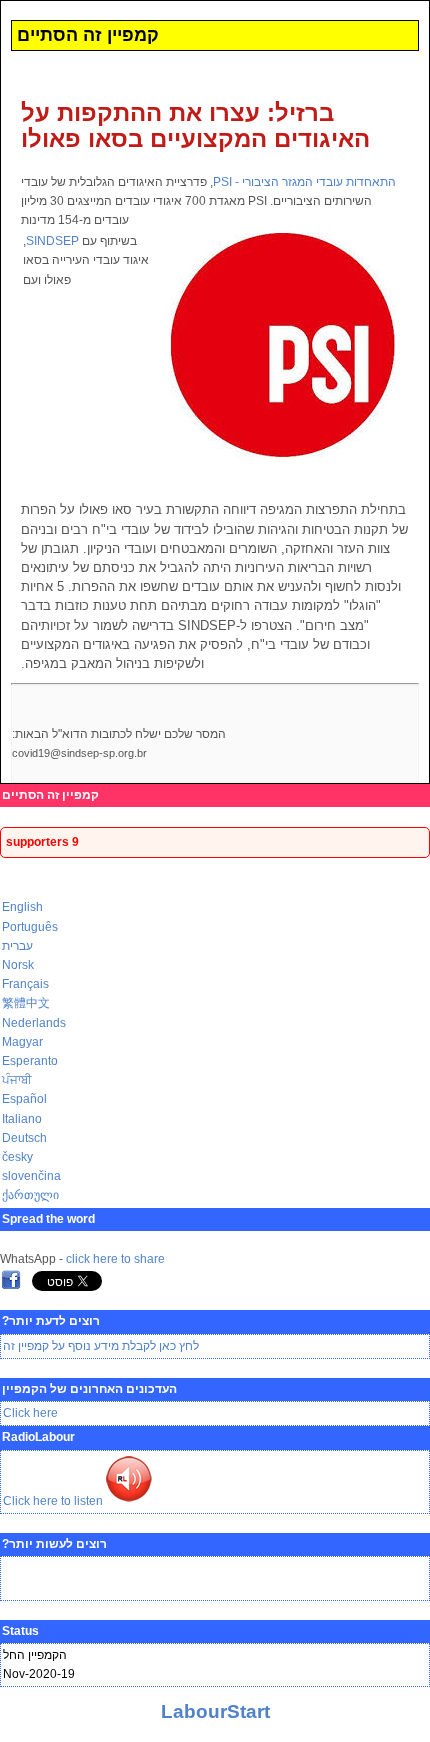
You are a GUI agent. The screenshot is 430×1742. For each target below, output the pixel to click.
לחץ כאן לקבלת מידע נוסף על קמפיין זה (101, 1346)
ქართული (30, 1195)
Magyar (22, 1042)
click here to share (115, 1259)
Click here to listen (53, 1501)
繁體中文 (26, 1003)
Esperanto (30, 1061)
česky (17, 1157)
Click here (30, 1413)
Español (24, 1099)
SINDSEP (52, 241)
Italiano (22, 1119)
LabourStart (215, 1711)
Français (25, 984)
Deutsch (24, 1138)
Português (30, 927)
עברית (17, 946)
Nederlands (34, 1023)
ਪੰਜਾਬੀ (17, 1080)
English (22, 907)
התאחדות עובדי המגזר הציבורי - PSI (304, 182)
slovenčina (31, 1176)
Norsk (18, 965)
